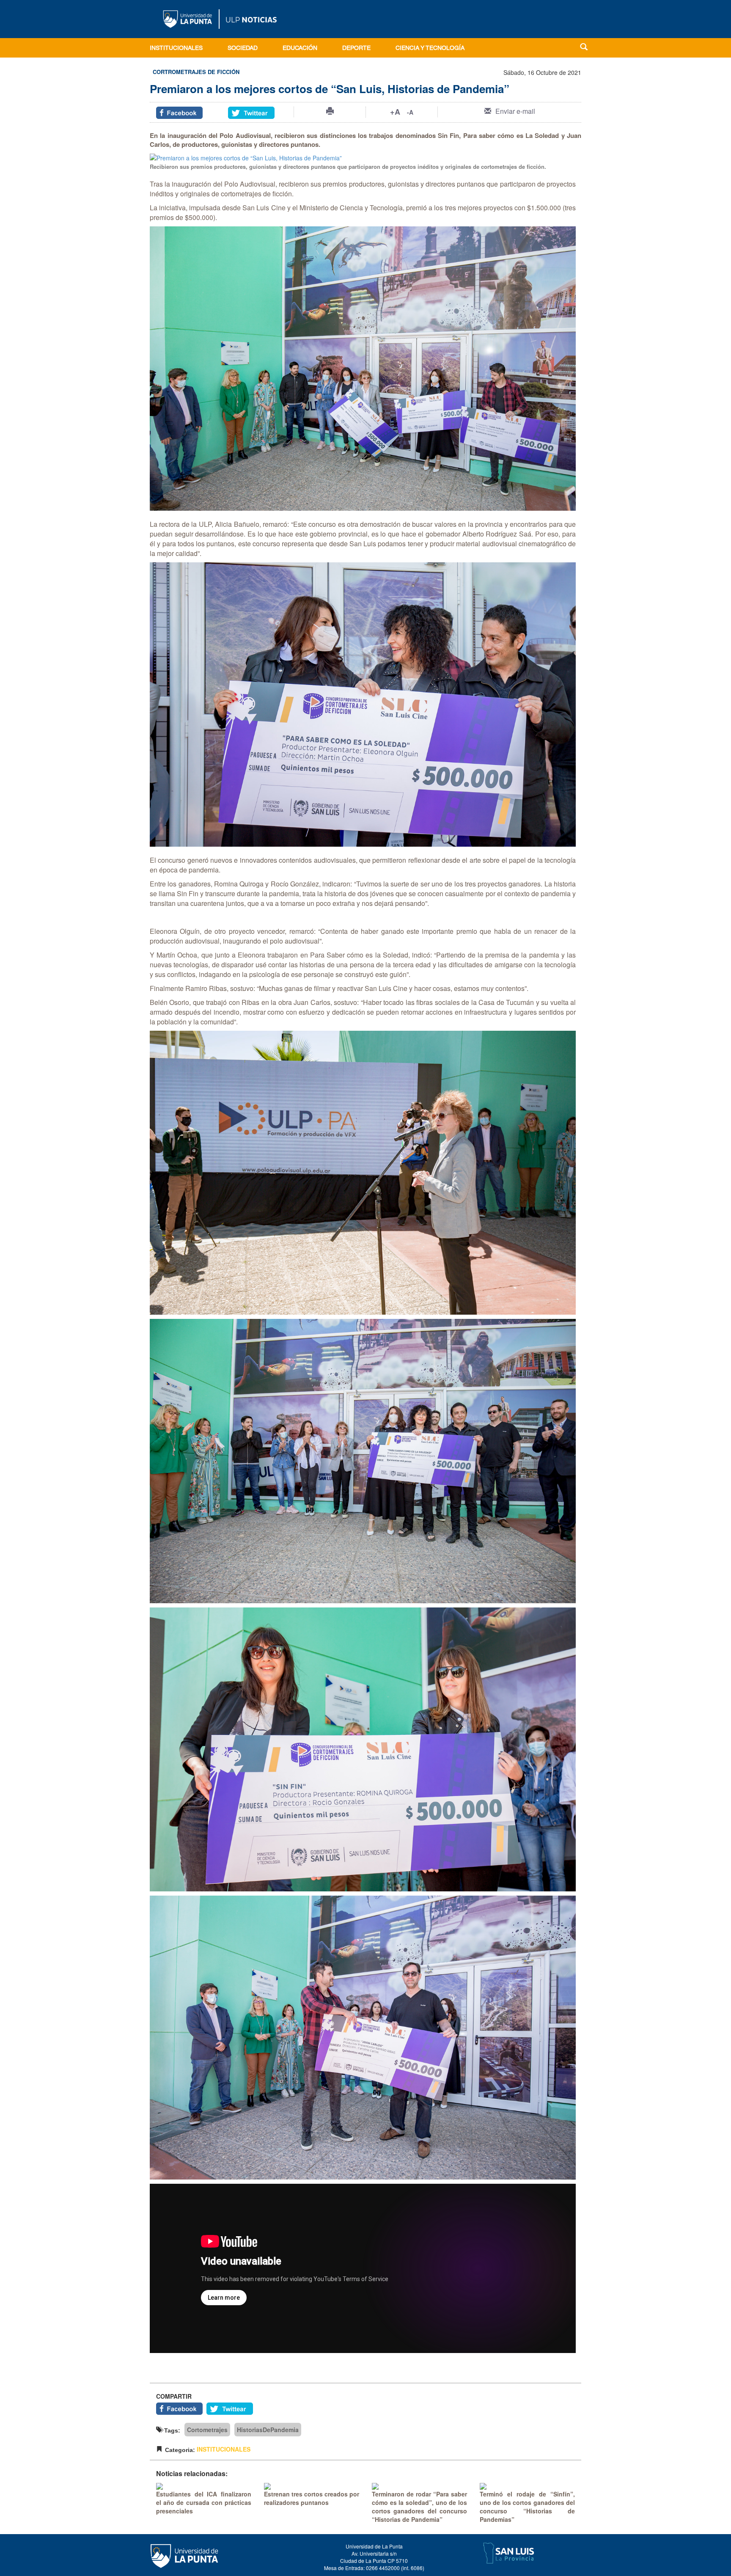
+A (395, 112)
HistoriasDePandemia (268, 2430)
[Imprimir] (330, 111)
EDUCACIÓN (300, 49)
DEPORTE (356, 49)
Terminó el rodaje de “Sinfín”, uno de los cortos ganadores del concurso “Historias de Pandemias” (527, 2507)
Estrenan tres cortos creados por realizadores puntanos (312, 2498)
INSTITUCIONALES (176, 49)
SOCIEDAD (243, 49)
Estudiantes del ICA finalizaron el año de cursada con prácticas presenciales (204, 2502)
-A (410, 112)
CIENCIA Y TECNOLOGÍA (430, 49)
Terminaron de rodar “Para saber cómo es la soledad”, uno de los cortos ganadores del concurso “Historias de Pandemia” (419, 2507)
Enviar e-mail (515, 111)
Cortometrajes (207, 2430)
